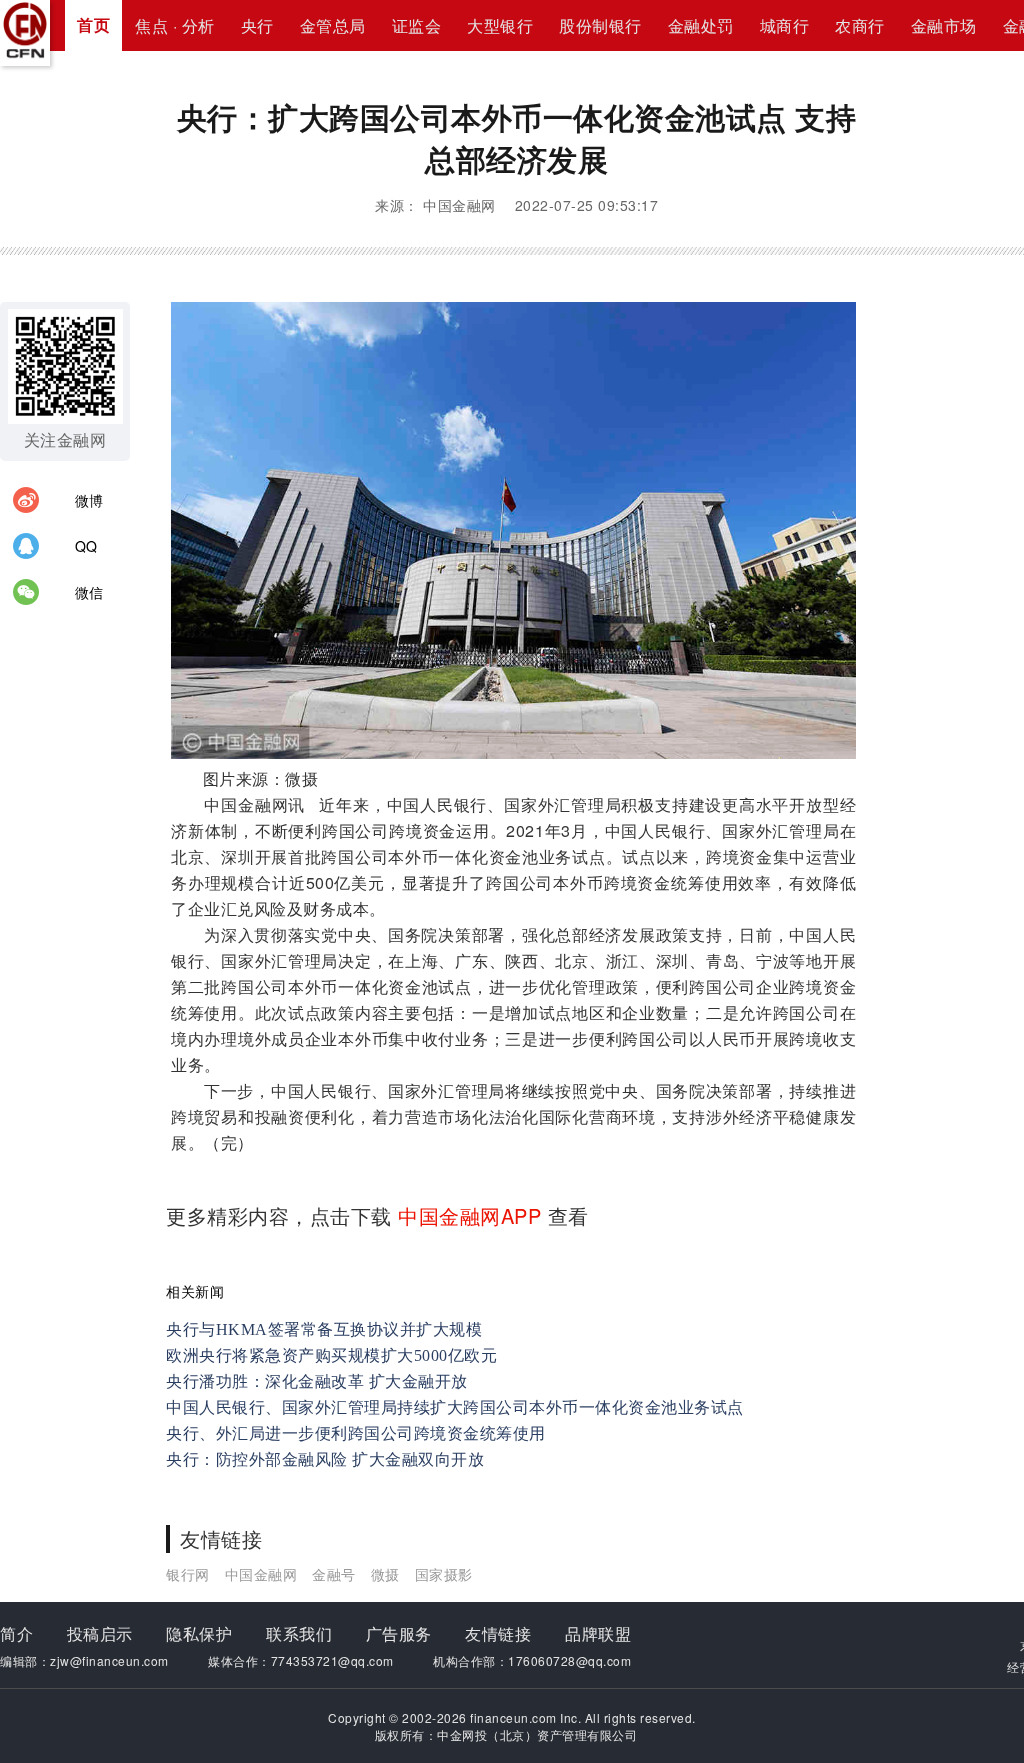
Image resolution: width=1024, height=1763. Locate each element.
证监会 (417, 25)
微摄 (385, 1574)
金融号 (334, 1574)
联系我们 (299, 1633)
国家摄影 (444, 1574)
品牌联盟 (598, 1633)
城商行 (785, 25)
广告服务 (399, 1633)
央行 (257, 25)
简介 (16, 1633)
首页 (93, 24)
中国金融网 (261, 1574)
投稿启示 (100, 1633)
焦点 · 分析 (175, 25)
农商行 (860, 25)
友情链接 (498, 1633)
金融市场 (944, 25)
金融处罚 (701, 25)
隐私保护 (199, 1633)
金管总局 (333, 25)
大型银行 (500, 25)
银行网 (188, 1574)
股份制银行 (600, 25)
